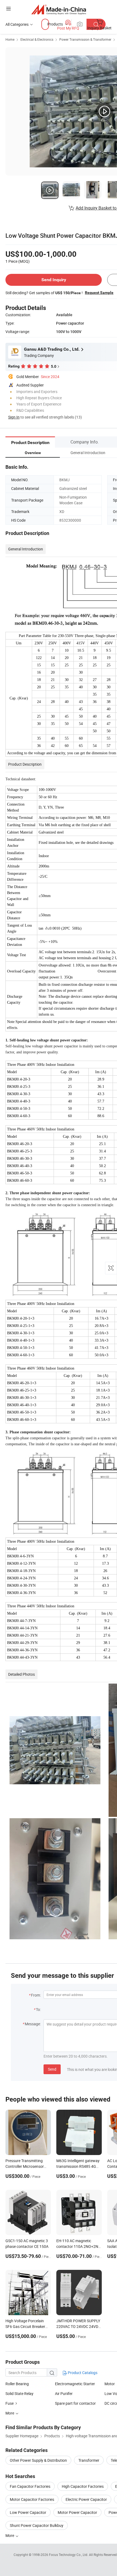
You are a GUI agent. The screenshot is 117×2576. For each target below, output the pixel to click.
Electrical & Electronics (37, 39)
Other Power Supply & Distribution (38, 2460)
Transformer (89, 2460)
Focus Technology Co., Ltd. (69, 2555)
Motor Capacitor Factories (32, 2499)
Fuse (10, 2403)
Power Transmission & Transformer (85, 39)
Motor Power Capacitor (77, 2512)
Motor (110, 2384)
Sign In (14, 417)
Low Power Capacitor (28, 2512)
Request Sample (99, 293)
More (10, 2535)
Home (10, 39)
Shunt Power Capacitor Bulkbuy (37, 2525)
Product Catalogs (82, 2373)
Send (52, 2069)
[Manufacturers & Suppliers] (59, 9)
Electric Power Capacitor (86, 2499)
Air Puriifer (64, 2393)
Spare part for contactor (75, 2403)
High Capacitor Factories (83, 2486)
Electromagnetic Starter (75, 2384)
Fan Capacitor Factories (30, 2486)
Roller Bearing (17, 2384)
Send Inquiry (54, 280)
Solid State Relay (19, 2393)
